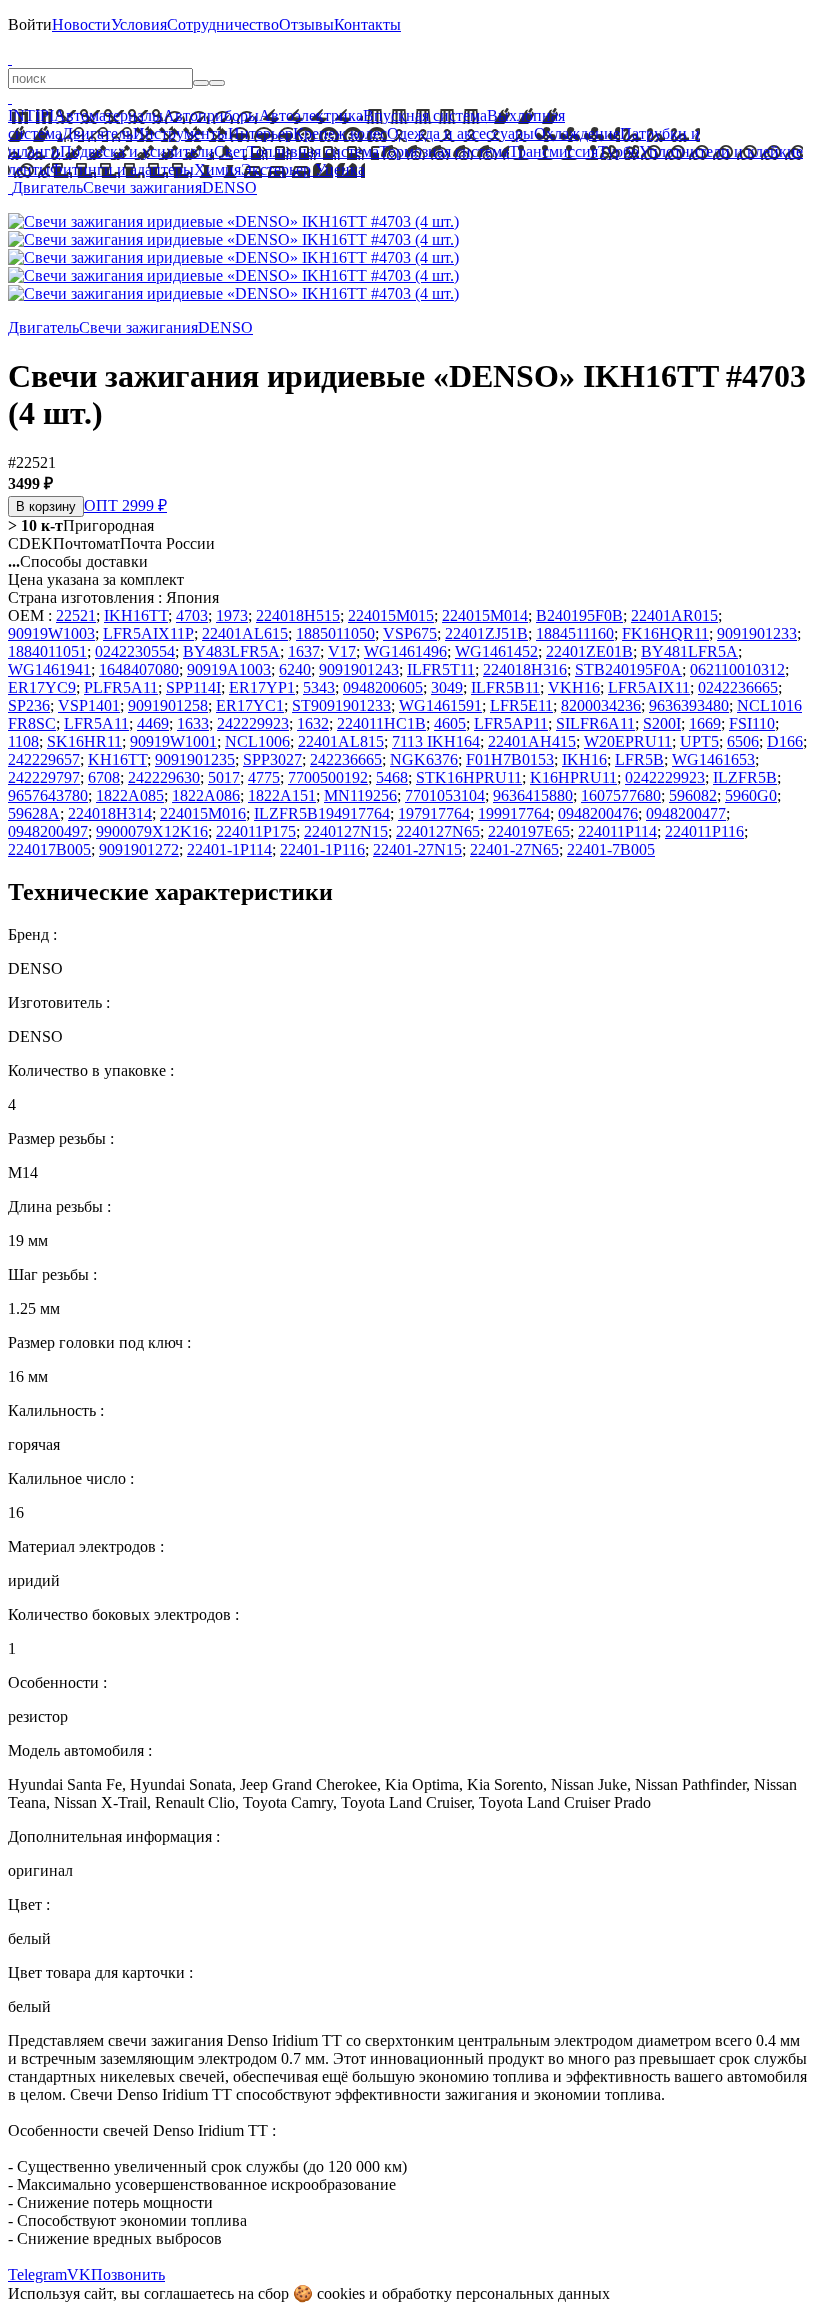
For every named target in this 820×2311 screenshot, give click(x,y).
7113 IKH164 (436, 741)
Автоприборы (211, 115)
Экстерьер (276, 169)
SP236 (29, 705)
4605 (450, 723)
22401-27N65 (514, 849)
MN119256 (360, 795)
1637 (304, 651)
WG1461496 (405, 651)
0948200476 (598, 813)
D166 (785, 741)
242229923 (253, 723)
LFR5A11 (96, 723)
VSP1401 (89, 705)
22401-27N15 (417, 849)
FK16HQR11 (665, 633)
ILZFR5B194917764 (322, 813)
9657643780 (48, 795)
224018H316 (525, 669)
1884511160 (575, 633)
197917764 (434, 813)
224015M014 (485, 615)
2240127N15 (346, 831)
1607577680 (621, 795)
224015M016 (203, 813)
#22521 (32, 462)
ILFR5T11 (441, 669)
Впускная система (425, 115)
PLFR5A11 (121, 687)
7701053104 (445, 795)
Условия (139, 24)
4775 (264, 777)
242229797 (44, 777)
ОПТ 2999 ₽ (125, 505)
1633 (193, 723)
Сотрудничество (223, 24)
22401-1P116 (322, 849)
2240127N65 (438, 831)
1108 (23, 741)
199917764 (514, 813)
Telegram (37, 2274)
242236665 (346, 759)
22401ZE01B (589, 651)
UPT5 (699, 741)
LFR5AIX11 (649, 687)
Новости (81, 24)
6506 (743, 741)
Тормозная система (444, 151)
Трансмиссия (553, 151)
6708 (104, 777)
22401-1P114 (229, 849)
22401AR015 (674, 615)
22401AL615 (245, 633)
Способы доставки (78, 561)
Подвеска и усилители (137, 151)
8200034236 (601, 705)
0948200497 (48, 831)
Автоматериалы (108, 115)
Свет (230, 151)
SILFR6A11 (595, 723)
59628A (34, 813)
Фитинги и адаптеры (122, 169)
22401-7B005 (611, 849)
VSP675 (410, 633)
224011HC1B (381, 723)
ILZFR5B (745, 777)
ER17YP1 (262, 687)
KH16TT (117, 759)
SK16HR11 (84, 741)
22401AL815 (341, 741)
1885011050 (335, 633)
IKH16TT (136, 615)
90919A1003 (229, 669)
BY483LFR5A (231, 651)
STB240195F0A (628, 669)
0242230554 (135, 651)
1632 (313, 723)
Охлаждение (577, 133)
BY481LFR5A (689, 651)
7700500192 (328, 777)
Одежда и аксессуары (460, 133)
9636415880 (533, 795)
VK (79, 2274)
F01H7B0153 (510, 759)
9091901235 (195, 759)
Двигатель (97, 133)
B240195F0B (579, 615)
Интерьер (260, 133)
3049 (447, 687)
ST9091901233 (341, 705)
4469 (153, 723)
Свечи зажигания (142, 187)
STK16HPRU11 (469, 777)
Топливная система (313, 151)
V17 (342, 651)
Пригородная (81, 525)
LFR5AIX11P (148, 633)
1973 (232, 615)
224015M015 (391, 615)
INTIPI (31, 115)
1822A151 (282, 795)
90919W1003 (51, 633)
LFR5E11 (521, 705)
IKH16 (584, 759)
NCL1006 (257, 741)
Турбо (618, 151)
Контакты (367, 24)
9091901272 (139, 849)
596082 (693, 795)
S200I (662, 723)
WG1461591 (440, 705)
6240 (295, 669)
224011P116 (704, 831)
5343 (319, 687)
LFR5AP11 (511, 723)
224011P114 (617, 831)
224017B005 (49, 849)
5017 (224, 777)
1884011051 (47, 651)
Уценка (338, 169)
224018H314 (110, 813)
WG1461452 (496, 651)
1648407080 (139, 669)
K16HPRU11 (573, 777)
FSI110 (752, 723)
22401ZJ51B (486, 633)
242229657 (44, 759)
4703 (192, 615)
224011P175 (256, 831)
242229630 (164, 777)
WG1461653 (713, 759)
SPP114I (193, 687)
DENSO (229, 187)
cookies (341, 2293)
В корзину (46, 506)
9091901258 (168, 705)
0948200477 (686, 813)
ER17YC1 (250, 705)
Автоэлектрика (311, 115)
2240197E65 (529, 831)
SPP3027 (272, 759)
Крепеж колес (340, 133)
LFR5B (639, 759)
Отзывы (306, 24)
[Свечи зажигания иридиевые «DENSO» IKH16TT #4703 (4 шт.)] (233, 221)
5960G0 (751, 795)
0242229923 (665, 777)
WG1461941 (49, 669)
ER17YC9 (42, 687)
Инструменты (180, 133)
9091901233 (757, 633)
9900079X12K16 (152, 831)
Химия (217, 169)
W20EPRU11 (628, 741)
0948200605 (383, 687)
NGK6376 (424, 759)
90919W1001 (173, 741)
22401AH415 (532, 741)
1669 (705, 723)
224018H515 (298, 615)
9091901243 (359, 669)
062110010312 (737, 669)
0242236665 (738, 687)
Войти (30, 24)
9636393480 (689, 705)
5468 (392, 777)
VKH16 (574, 687)
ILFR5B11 (505, 687)
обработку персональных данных (496, 2293)
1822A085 (130, 795)
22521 (76, 615)
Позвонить (128, 2274)
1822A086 (206, 795)
